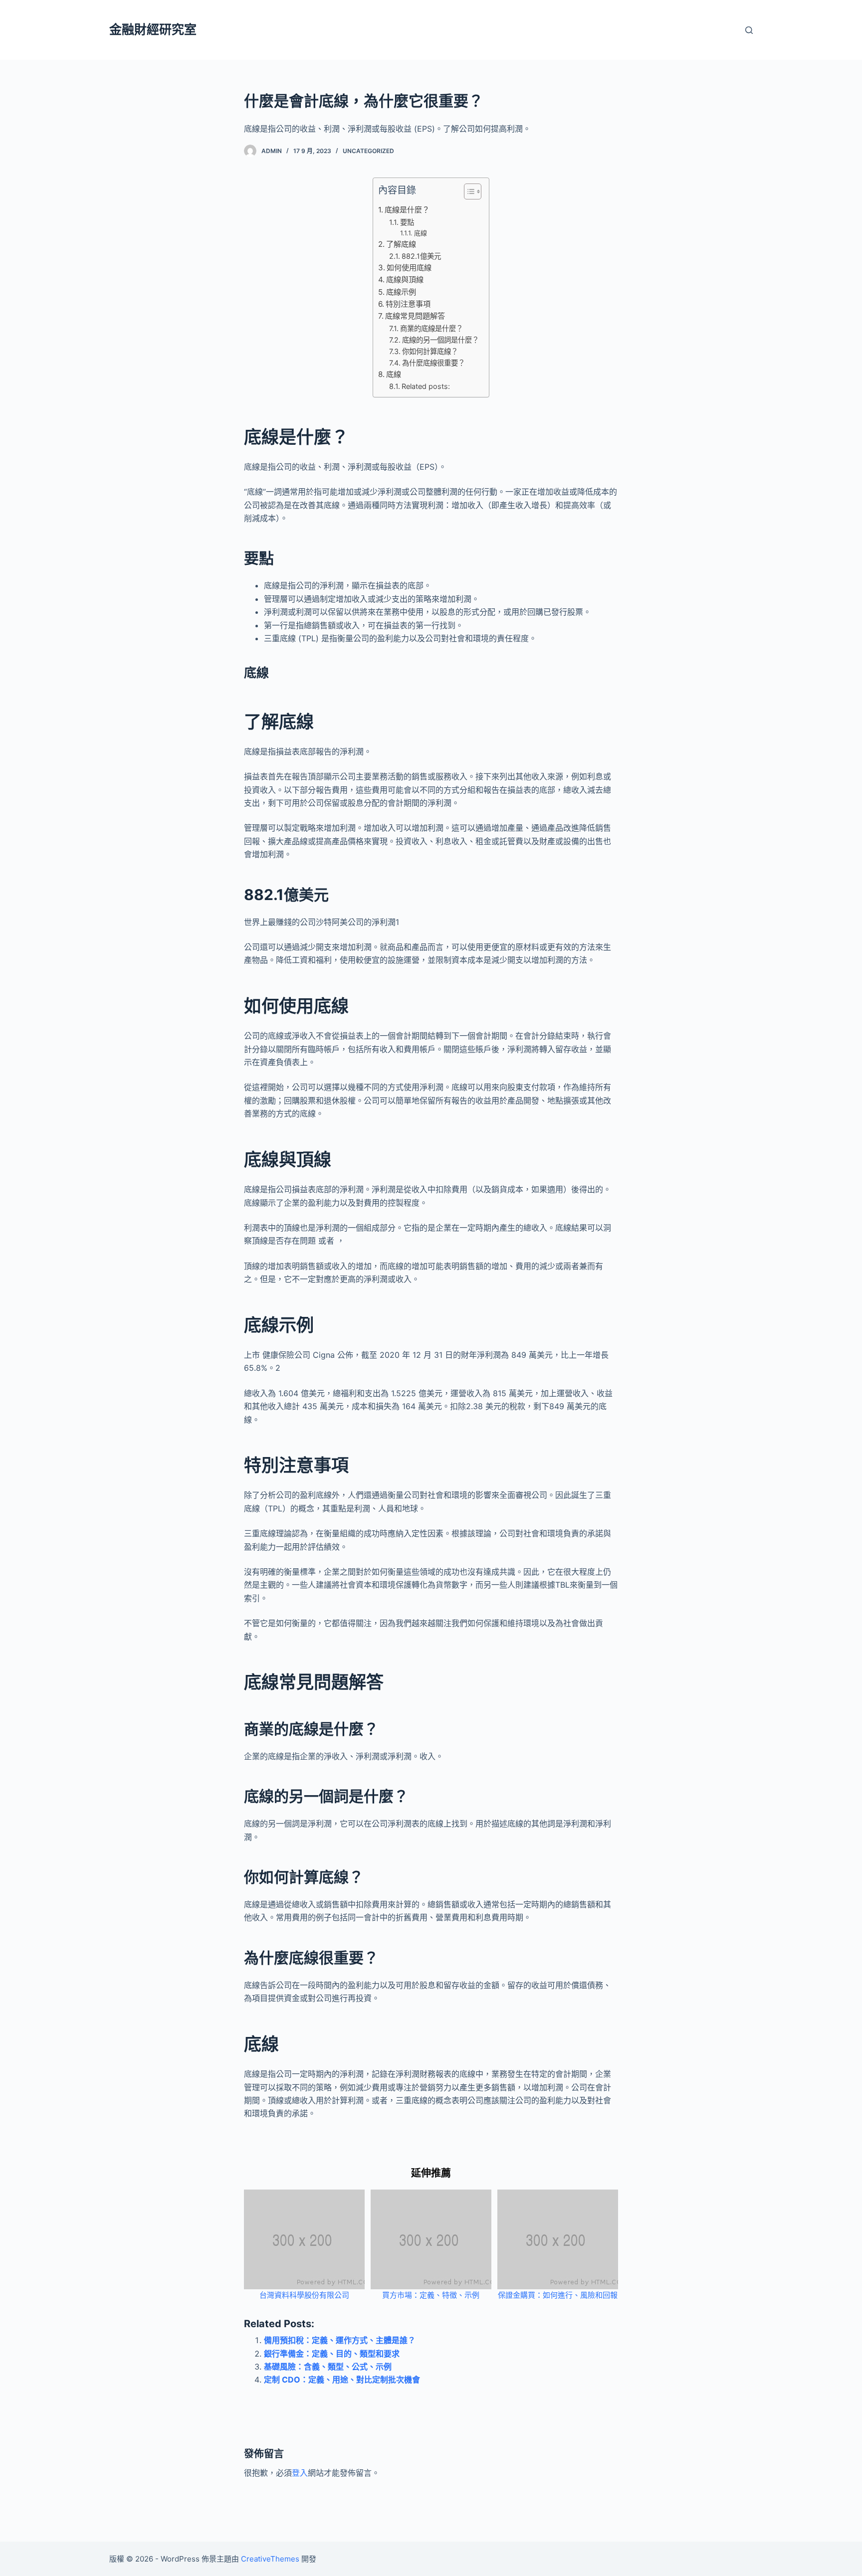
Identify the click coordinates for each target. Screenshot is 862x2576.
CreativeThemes (270, 2559)
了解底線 (401, 244)
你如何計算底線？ (430, 351)
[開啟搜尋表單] (749, 30)
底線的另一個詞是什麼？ (440, 340)
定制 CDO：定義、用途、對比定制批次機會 (342, 2380)
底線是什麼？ (407, 210)
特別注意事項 (408, 304)
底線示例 (401, 292)
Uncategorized (368, 151)
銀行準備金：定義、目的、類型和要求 (332, 2354)
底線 (421, 233)
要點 (407, 222)
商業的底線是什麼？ (431, 328)
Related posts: (426, 386)
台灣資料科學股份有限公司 (304, 2295)
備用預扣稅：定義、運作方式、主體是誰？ (340, 2340)
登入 (300, 2473)
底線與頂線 (405, 279)
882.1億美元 (421, 256)
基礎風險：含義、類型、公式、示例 (328, 2367)
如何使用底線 (409, 268)
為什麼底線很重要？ (433, 363)
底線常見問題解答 (415, 316)
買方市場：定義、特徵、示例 (431, 2295)
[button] (468, 193)
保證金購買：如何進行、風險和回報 (558, 2295)
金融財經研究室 (153, 29)
